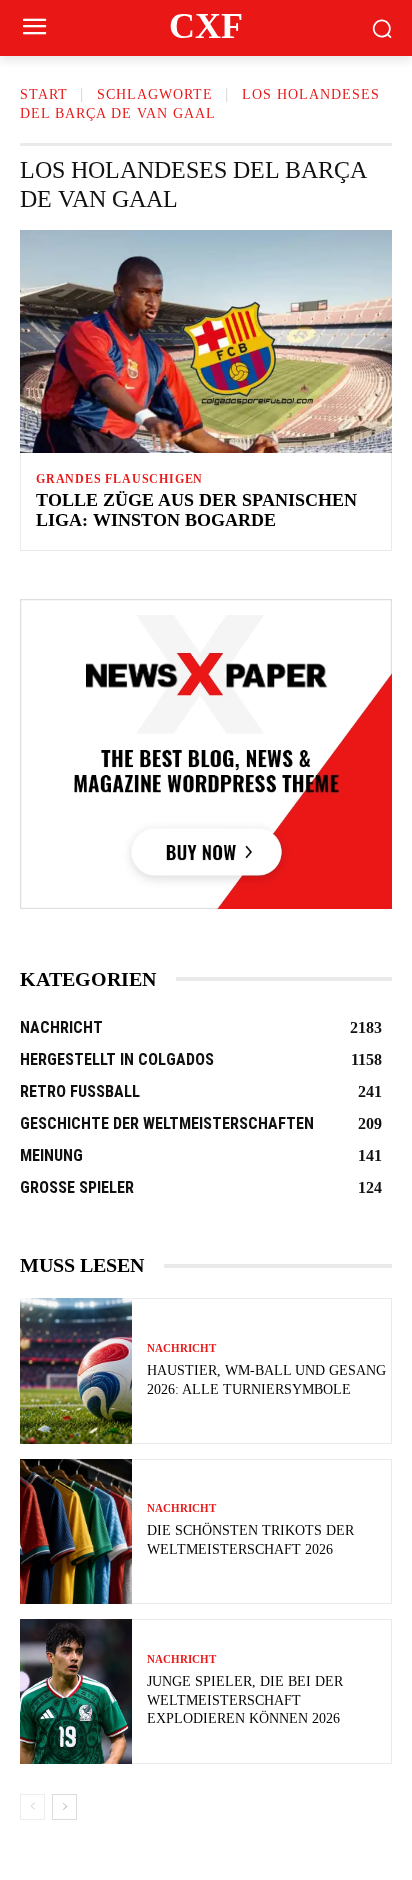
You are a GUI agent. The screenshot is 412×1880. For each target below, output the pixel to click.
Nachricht (181, 1348)
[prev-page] (32, 1807)
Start (44, 94)
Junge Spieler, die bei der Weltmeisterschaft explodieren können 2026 (245, 1699)
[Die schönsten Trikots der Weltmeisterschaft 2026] (76, 1531)
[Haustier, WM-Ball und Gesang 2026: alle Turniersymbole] (76, 1370)
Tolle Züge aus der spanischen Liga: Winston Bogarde (196, 510)
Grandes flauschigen (119, 479)
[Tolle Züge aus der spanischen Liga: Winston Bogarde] (206, 341)
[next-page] (64, 1807)
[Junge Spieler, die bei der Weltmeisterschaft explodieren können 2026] (76, 1691)
